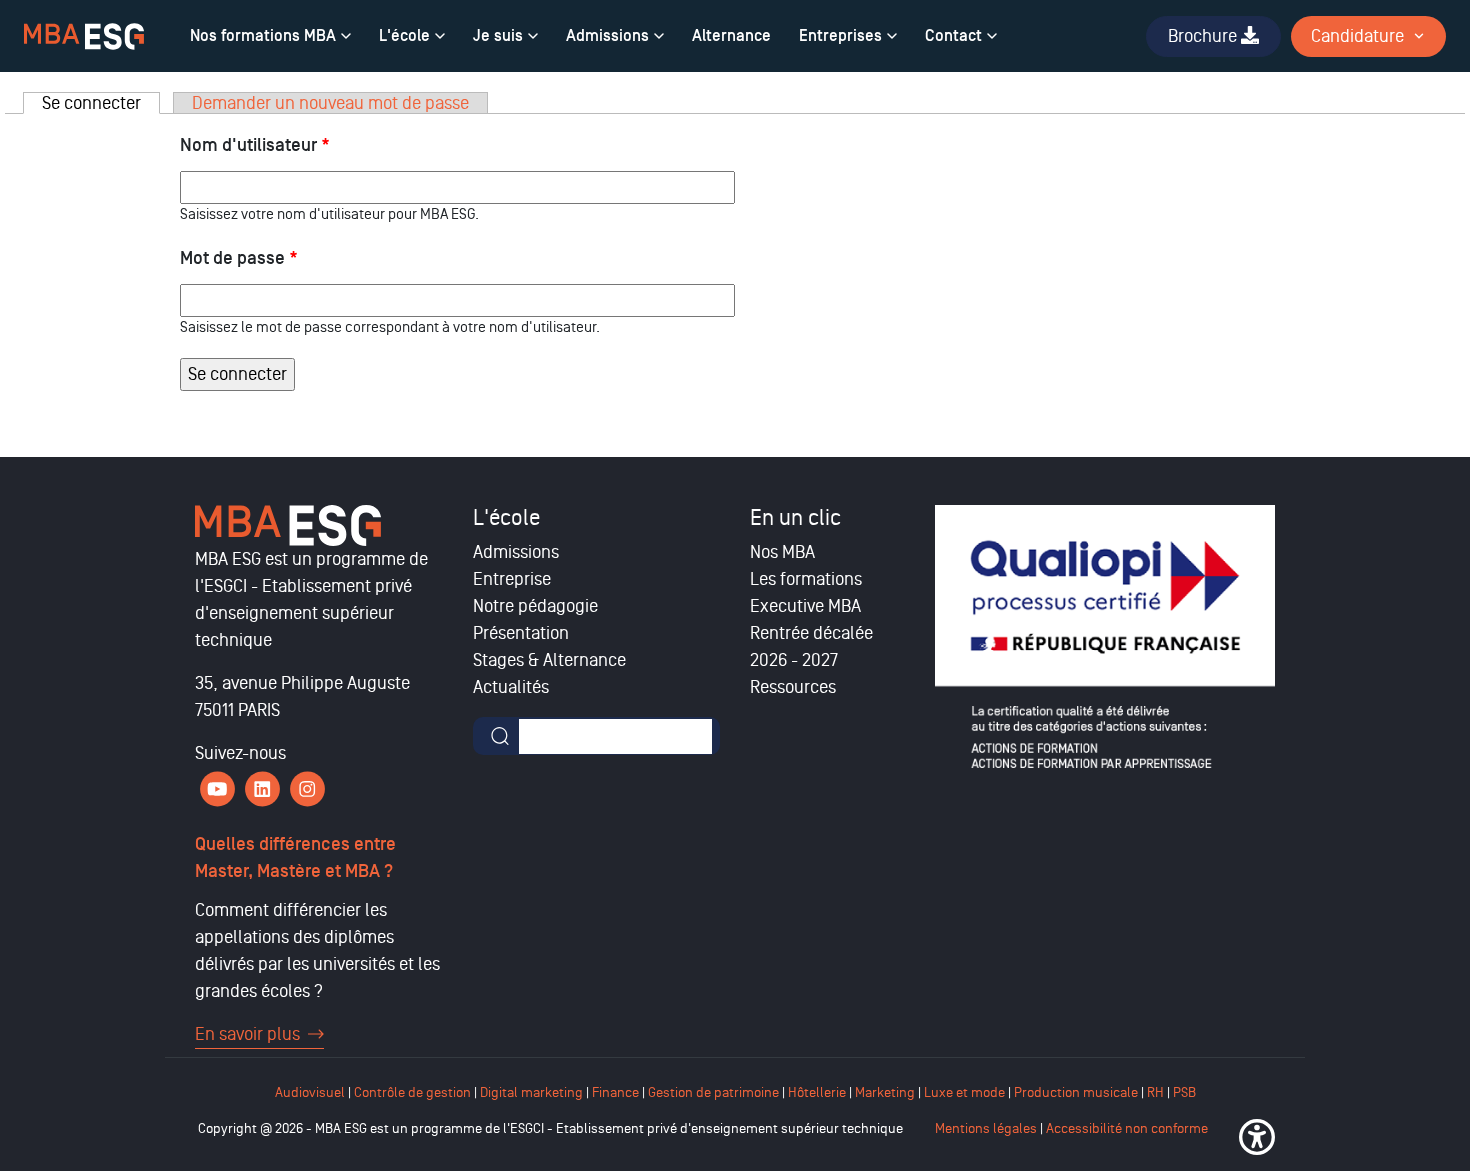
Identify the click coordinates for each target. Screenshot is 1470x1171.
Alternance (731, 36)
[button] (1257, 1137)
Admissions (607, 36)
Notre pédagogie (535, 606)
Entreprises (840, 36)
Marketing (885, 1092)
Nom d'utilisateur (255, 145)
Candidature (1357, 36)
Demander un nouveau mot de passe (330, 103)
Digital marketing (531, 1092)
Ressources (793, 687)
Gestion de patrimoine (712, 1092)
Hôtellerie (817, 1092)
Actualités (511, 687)
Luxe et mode (964, 1092)
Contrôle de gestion (412, 1092)
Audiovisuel (310, 1092)
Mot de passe (239, 258)
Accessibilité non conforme (1127, 1128)
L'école (404, 36)
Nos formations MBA (263, 36)
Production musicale (1076, 1092)
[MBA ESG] (84, 36)
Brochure (1204, 36)
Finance (615, 1092)
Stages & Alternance (549, 660)
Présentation (521, 633)
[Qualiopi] (1105, 637)
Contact (953, 36)
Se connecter (101, 103)
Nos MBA (782, 552)
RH (1157, 1092)
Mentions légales (986, 1128)
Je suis (498, 36)
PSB (1184, 1092)
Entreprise (512, 579)
